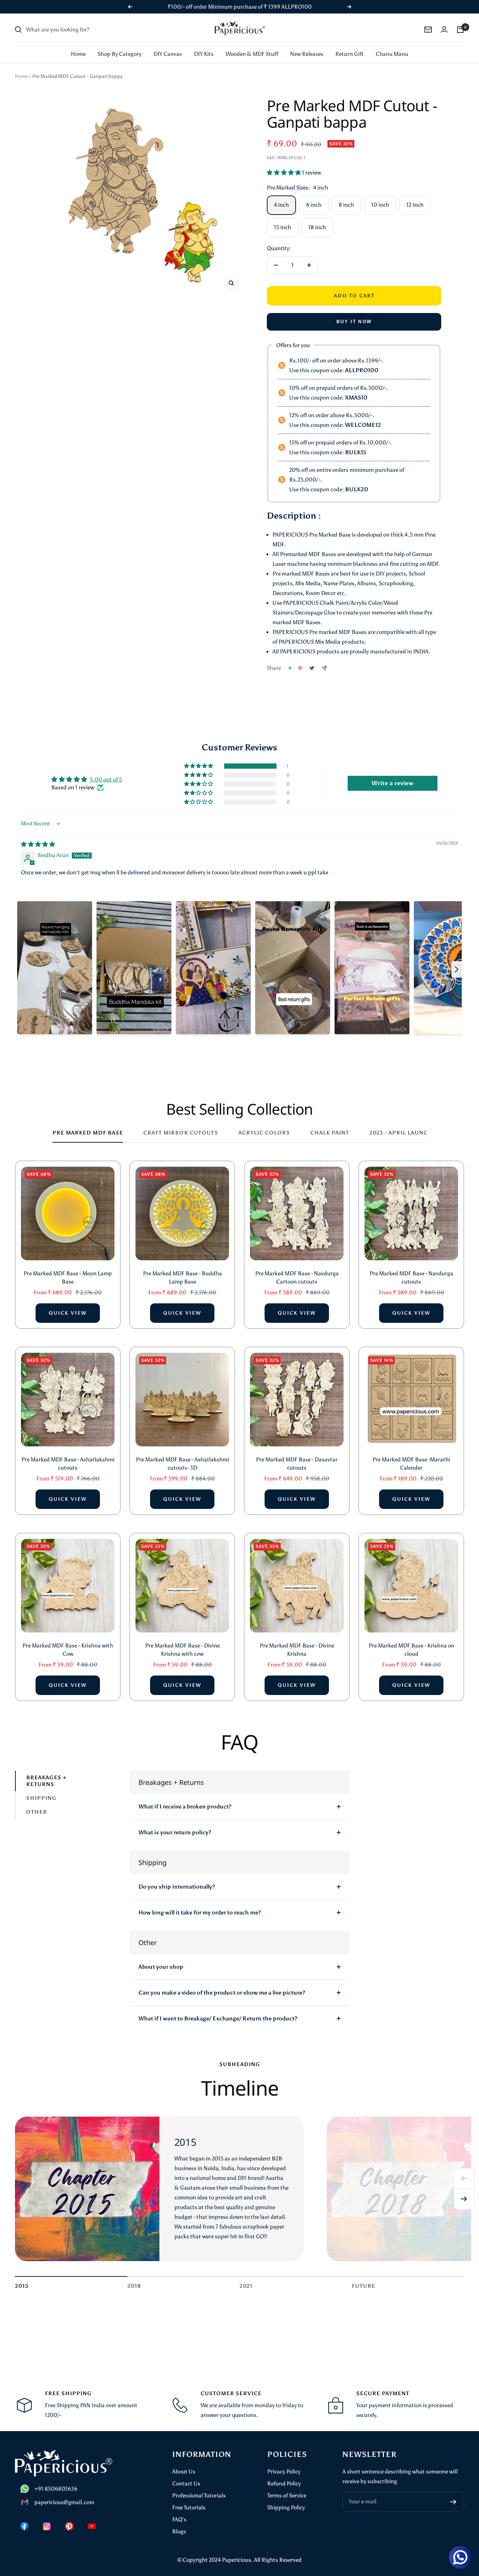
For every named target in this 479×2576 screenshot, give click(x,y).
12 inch (415, 205)
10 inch (380, 205)
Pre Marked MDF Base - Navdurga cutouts (411, 1278)
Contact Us (186, 2484)
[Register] (453, 2502)
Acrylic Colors (264, 1133)
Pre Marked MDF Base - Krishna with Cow (68, 1650)
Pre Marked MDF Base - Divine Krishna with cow (182, 1650)
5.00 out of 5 (106, 780)
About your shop (161, 1967)
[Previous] (464, 2178)
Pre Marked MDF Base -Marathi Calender (411, 1464)
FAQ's (179, 2519)
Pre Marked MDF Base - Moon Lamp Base (68, 1278)
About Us (184, 2472)
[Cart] (460, 30)
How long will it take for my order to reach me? (200, 1913)
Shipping (41, 1798)
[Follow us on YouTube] (92, 2526)
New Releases (307, 54)
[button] (284, 173)
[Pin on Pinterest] (300, 668)
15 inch (283, 227)
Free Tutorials (189, 2507)
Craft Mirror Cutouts (181, 1133)
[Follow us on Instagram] (47, 2526)
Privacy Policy (284, 2472)
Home (78, 54)
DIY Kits (204, 54)
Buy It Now (354, 322)
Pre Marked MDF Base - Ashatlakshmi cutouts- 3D (182, 1464)
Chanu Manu (392, 54)
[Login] (444, 29)
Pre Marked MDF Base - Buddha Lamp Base (182, 1278)
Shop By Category (120, 54)
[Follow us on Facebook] (24, 2526)
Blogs (179, 2531)
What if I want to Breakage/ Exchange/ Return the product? (218, 2018)
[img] (38, 844)
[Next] (464, 2199)
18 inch (317, 227)
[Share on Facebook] (290, 668)
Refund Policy (284, 2484)
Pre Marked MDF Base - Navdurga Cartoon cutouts (297, 1278)
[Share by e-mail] (324, 668)
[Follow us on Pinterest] (69, 2526)
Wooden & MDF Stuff (252, 54)
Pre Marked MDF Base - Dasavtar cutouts (297, 1464)
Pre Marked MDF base (88, 1133)
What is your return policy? (175, 1832)
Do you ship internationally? (177, 1887)
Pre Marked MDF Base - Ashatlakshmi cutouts (68, 1464)
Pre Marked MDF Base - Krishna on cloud (411, 1650)
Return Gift (350, 54)
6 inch (314, 205)
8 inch (346, 205)
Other (37, 1812)
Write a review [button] (393, 783)
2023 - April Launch (401, 1133)
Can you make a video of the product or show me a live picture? (222, 1993)
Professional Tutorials (199, 2495)
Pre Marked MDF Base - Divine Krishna (297, 1650)
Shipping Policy (286, 2507)
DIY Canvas (168, 54)
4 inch (281, 205)
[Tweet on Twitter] (312, 668)
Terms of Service (287, 2495)
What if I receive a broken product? (185, 1807)
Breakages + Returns (46, 1781)
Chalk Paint (330, 1133)
